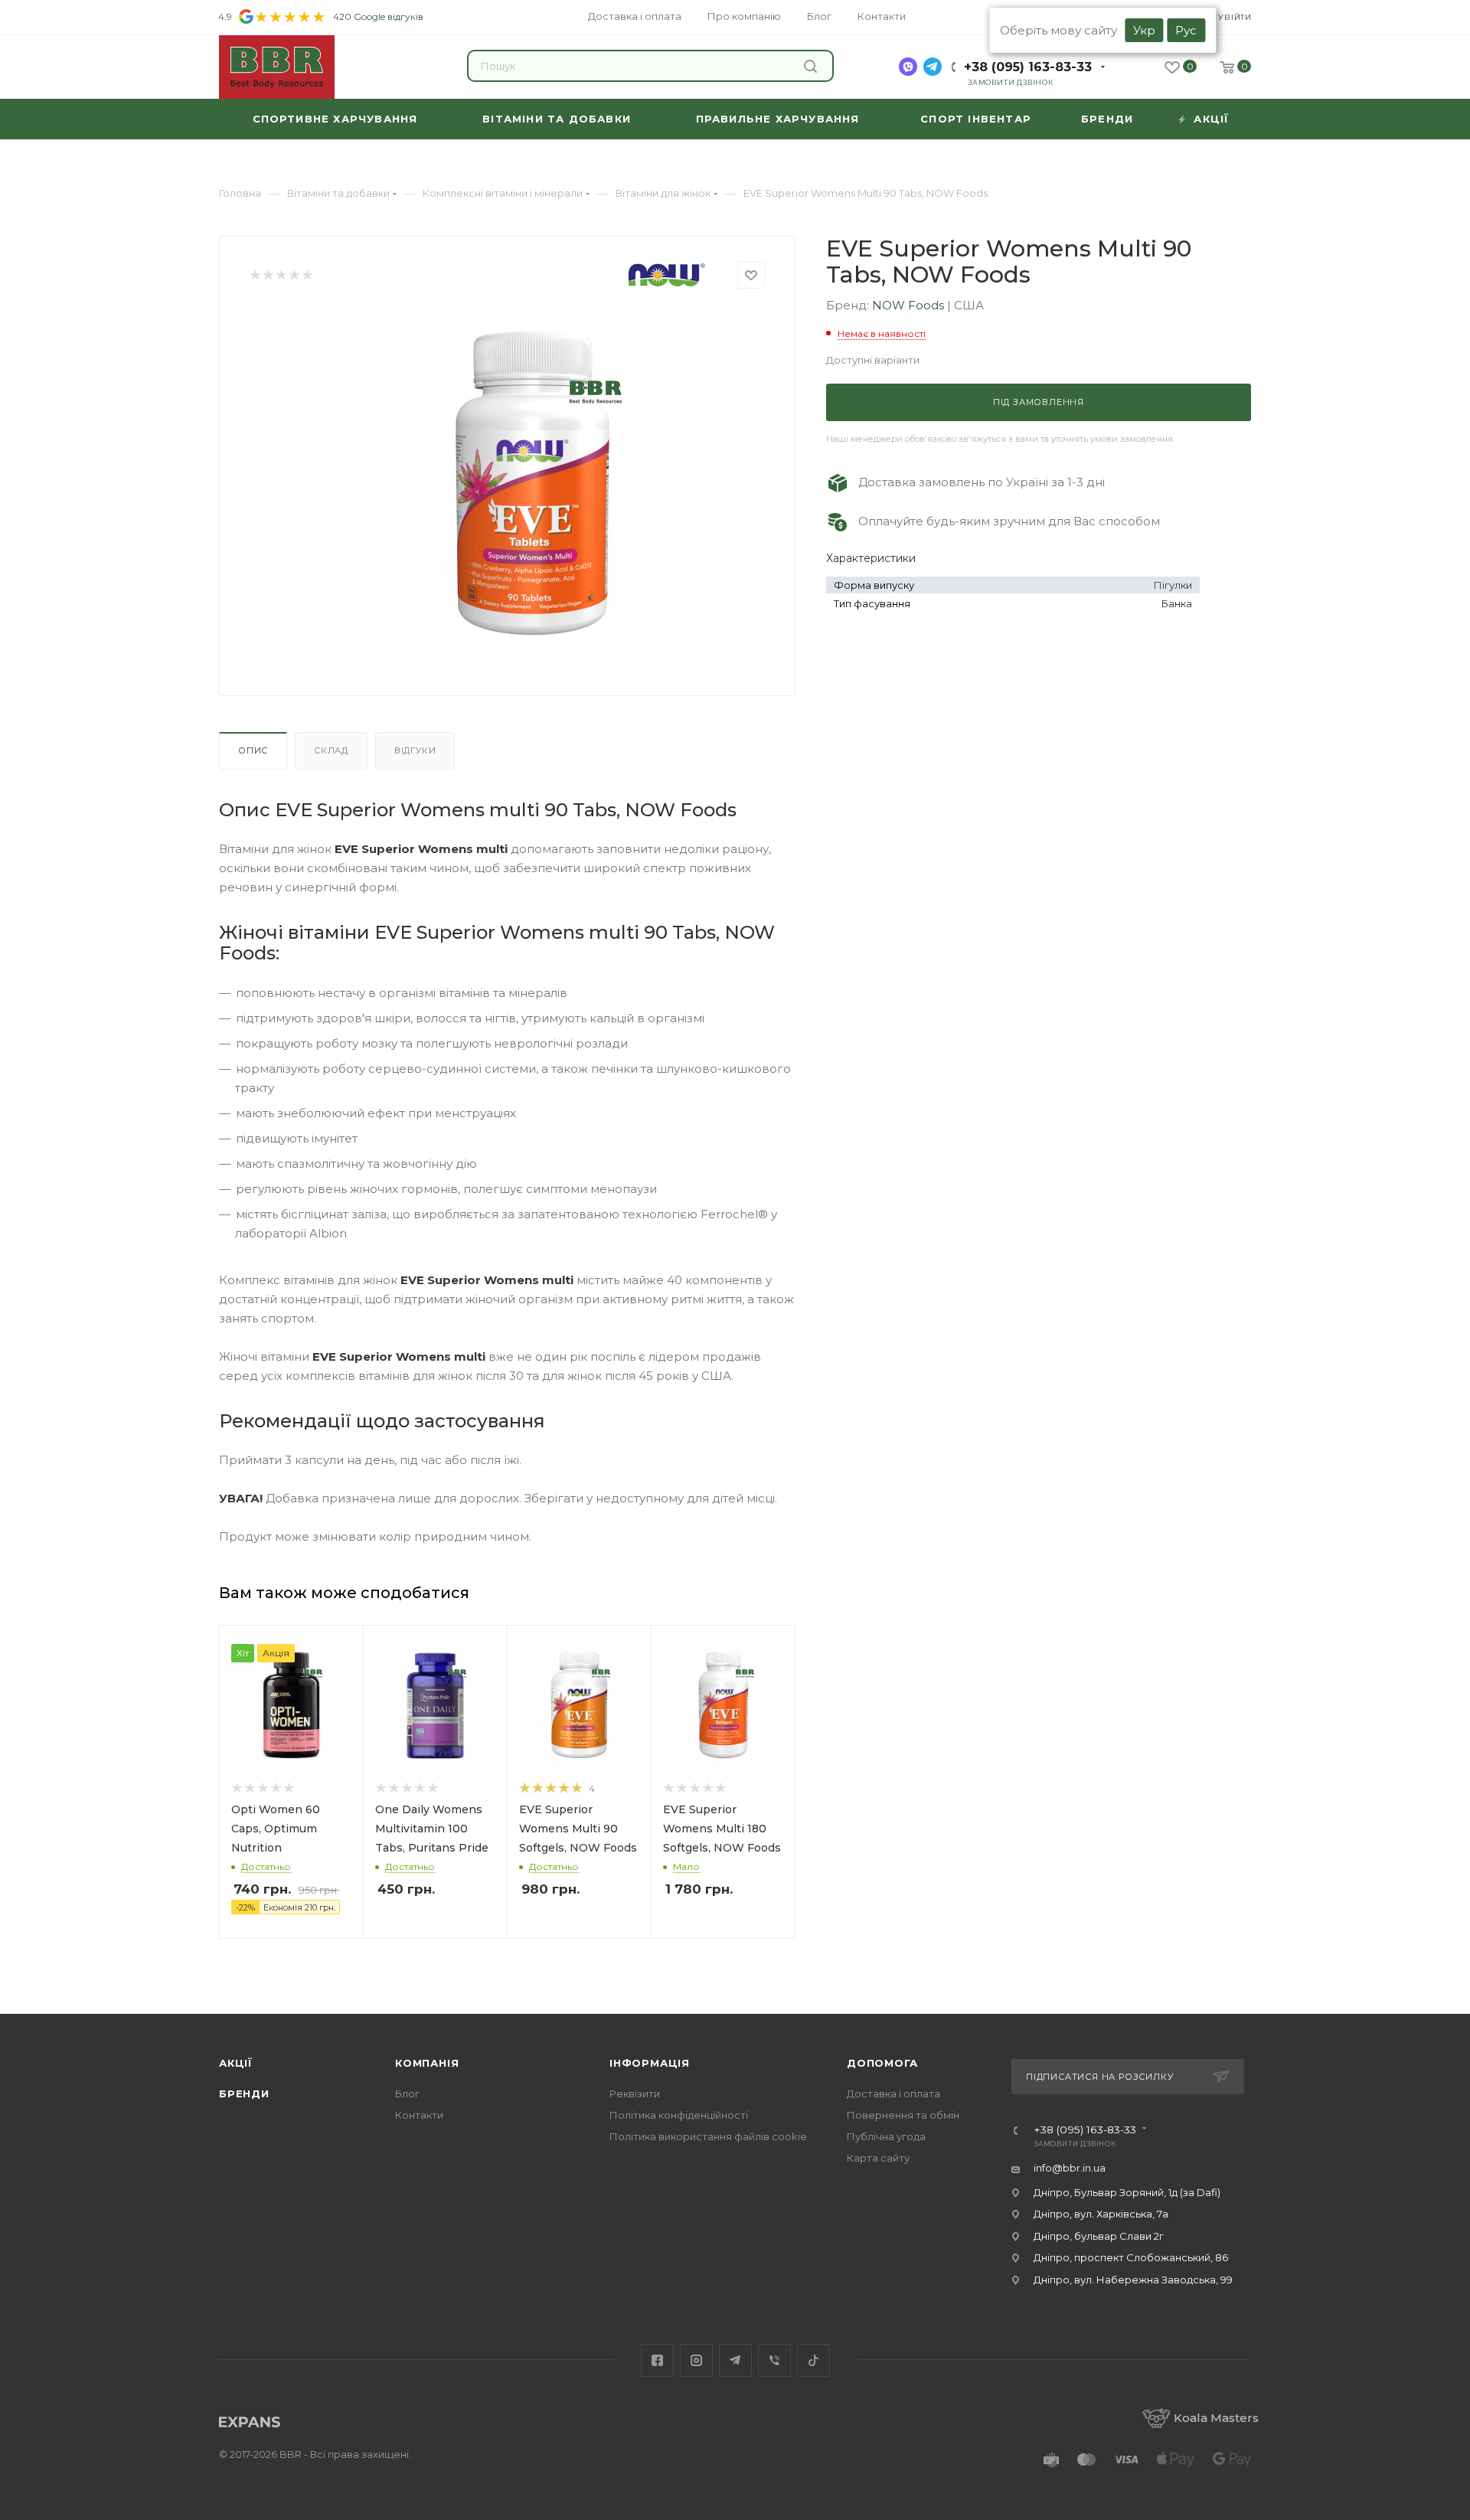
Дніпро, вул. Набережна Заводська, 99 (1133, 2280)
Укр (1144, 30)
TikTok (813, 2360)
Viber (774, 2360)
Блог (407, 2093)
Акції (236, 2063)
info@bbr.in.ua (1070, 2168)
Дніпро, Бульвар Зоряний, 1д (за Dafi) (1127, 2192)
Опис (253, 750)
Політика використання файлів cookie (708, 2136)
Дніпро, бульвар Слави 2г (1099, 2236)
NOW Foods (910, 305)
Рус (1186, 30)
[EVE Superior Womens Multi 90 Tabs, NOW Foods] (533, 480)
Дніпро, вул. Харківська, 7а (1101, 2214)
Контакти (419, 2115)
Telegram (735, 2360)
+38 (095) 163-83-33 (1028, 67)
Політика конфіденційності (679, 2115)
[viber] (908, 67)
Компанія (427, 2063)
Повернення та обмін (903, 2115)
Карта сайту (878, 2158)
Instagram (696, 2360)
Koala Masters (1216, 2418)
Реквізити (635, 2093)
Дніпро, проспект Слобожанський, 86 (1131, 2257)
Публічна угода (886, 2136)
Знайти (813, 66)
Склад (331, 750)
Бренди (244, 2093)
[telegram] (933, 67)
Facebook (657, 2360)
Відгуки (415, 750)
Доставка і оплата (893, 2093)
